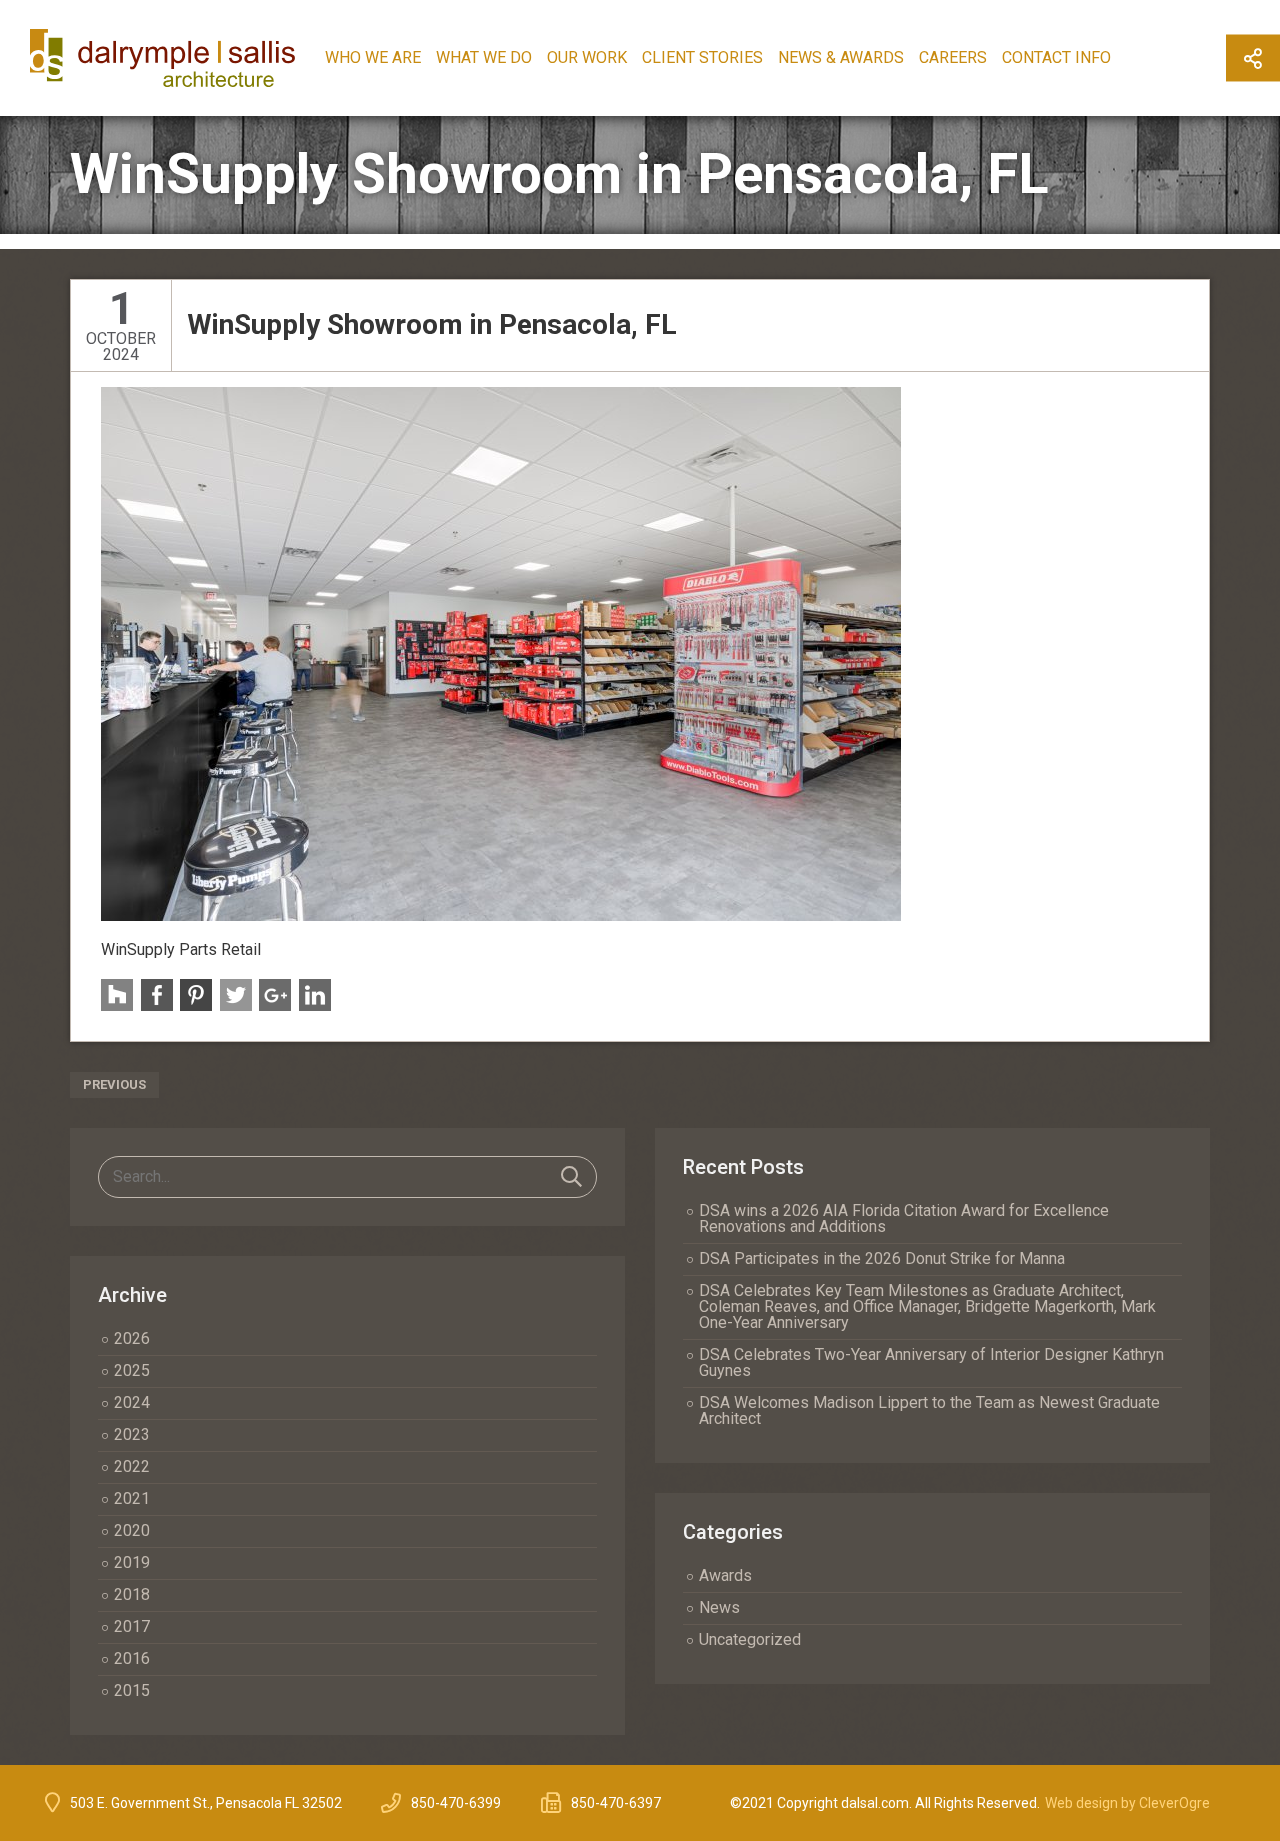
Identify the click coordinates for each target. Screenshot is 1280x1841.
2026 (132, 1338)
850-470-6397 (616, 1803)
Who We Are (373, 57)
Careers (953, 57)
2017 (132, 1626)
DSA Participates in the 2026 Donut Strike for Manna (882, 1258)
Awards (725, 1575)
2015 (132, 1690)
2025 (132, 1370)
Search (571, 1177)
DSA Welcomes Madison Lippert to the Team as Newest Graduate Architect (929, 1410)
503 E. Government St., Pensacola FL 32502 (206, 1803)
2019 (132, 1562)
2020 (132, 1530)
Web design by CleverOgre (1127, 1803)
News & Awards (841, 57)
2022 (132, 1466)
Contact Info (1056, 57)
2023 (132, 1434)
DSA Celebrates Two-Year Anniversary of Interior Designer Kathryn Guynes (931, 1362)
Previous (114, 1084)
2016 (132, 1658)
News (719, 1607)
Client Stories (702, 57)
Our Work (587, 57)
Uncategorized (750, 1639)
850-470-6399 (456, 1803)
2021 (132, 1498)
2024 (132, 1402)
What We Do (484, 57)
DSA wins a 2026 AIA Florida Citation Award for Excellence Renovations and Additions (904, 1218)
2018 (132, 1594)
